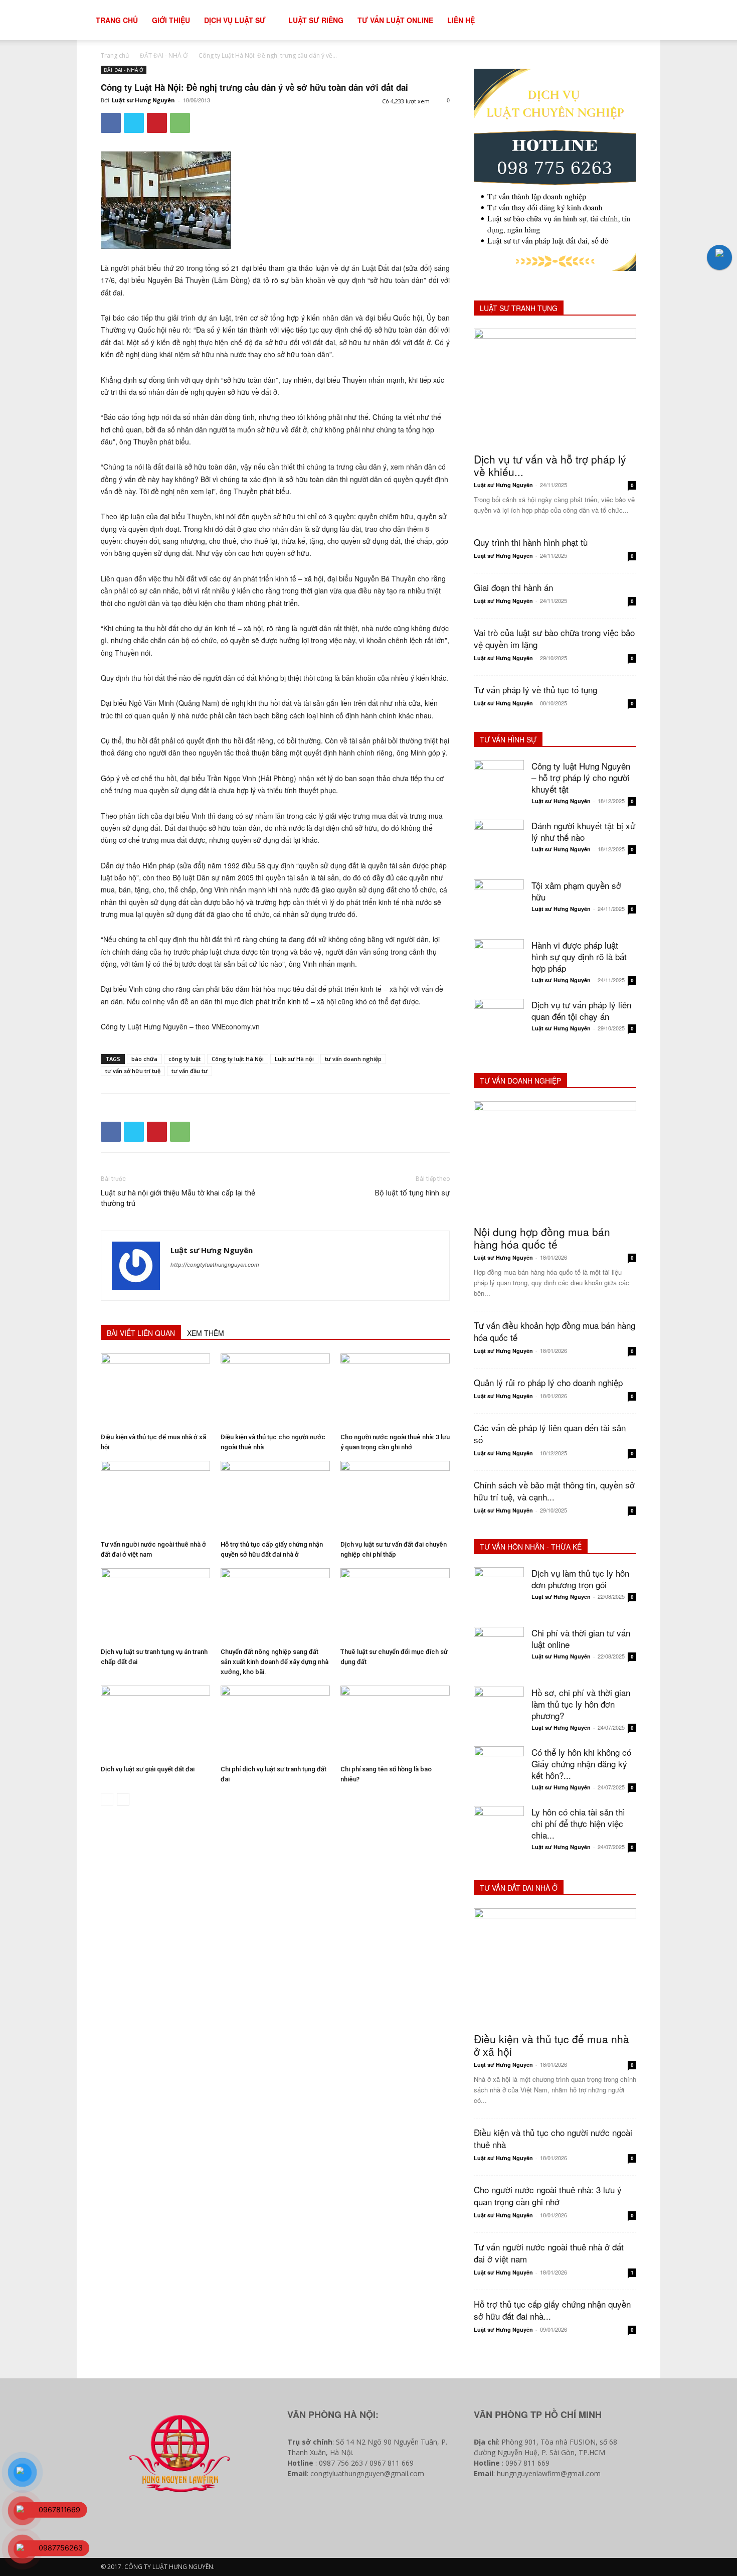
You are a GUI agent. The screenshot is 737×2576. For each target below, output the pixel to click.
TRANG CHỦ (117, 20)
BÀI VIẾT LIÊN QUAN (141, 1333)
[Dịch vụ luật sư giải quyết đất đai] (155, 1723)
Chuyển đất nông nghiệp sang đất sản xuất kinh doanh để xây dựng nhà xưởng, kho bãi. (274, 1662)
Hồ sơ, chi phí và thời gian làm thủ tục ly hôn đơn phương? (581, 1704)
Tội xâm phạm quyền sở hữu (576, 891)
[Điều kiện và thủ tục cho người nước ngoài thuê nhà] (275, 1391)
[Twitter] (134, 123)
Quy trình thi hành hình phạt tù (531, 542)
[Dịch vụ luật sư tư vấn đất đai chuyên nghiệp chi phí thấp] (395, 1498)
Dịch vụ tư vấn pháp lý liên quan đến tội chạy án (581, 1010)
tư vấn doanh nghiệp (353, 1059)
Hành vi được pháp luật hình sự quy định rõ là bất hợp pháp (579, 956)
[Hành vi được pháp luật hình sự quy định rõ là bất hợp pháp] (499, 964)
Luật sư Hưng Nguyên (143, 100)
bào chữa (144, 1059)
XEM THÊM (206, 1333)
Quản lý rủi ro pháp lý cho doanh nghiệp (548, 1382)
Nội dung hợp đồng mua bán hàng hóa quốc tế (542, 1238)
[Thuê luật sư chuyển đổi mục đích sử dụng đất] (395, 1606)
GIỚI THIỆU (171, 20)
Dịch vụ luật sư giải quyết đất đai (148, 1769)
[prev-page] (107, 1799)
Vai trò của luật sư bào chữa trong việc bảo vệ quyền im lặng (554, 638)
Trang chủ (115, 55)
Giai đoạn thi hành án (513, 587)
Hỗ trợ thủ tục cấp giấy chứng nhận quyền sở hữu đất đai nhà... (552, 2310)
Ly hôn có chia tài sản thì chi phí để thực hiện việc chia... (578, 1823)
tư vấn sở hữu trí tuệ (133, 1071)
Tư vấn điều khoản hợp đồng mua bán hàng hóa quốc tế (555, 1331)
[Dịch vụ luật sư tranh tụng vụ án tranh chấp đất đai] (155, 1606)
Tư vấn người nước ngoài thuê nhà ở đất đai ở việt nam (549, 2253)
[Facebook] (111, 123)
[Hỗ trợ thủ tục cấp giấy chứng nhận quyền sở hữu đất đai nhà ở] (275, 1498)
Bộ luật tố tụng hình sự (412, 1193)
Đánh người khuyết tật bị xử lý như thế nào (583, 831)
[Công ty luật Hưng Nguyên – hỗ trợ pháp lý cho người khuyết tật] (499, 785)
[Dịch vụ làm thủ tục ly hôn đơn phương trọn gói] (499, 1592)
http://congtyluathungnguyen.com (215, 1265)
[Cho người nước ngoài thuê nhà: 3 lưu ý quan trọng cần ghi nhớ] (395, 1391)
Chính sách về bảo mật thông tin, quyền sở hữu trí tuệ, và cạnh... (554, 1491)
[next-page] (123, 1799)
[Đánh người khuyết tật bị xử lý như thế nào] (499, 845)
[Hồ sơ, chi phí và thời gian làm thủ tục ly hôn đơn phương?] (499, 1712)
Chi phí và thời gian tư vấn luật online (581, 1638)
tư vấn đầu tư (190, 1071)
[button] (657, 21)
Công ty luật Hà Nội (238, 1059)
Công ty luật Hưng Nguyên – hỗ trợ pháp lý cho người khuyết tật (581, 777)
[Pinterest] (157, 123)
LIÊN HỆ (461, 20)
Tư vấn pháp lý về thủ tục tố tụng (535, 690)
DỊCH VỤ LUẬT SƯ (235, 20)
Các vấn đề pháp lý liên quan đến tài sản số (550, 1433)
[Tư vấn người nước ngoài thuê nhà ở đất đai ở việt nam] (155, 1498)
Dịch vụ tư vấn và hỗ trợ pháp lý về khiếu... (550, 465)
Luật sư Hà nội (294, 1059)
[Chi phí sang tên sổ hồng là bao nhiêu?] (395, 1723)
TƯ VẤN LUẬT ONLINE (395, 20)
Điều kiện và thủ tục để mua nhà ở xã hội (551, 2045)
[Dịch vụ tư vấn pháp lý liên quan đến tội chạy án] (499, 1024)
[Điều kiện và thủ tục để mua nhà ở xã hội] (155, 1391)
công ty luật (185, 1059)
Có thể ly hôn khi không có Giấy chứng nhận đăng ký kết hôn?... (581, 1764)
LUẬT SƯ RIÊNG (316, 20)
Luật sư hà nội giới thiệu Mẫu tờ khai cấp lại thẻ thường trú (178, 1198)
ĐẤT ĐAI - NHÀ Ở (164, 55)
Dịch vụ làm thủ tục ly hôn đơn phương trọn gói (580, 1579)
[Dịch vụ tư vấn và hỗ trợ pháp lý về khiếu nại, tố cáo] (555, 388)
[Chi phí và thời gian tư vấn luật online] (499, 1652)
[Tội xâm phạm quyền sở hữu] (499, 904)
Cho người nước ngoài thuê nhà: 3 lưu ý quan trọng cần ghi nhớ (548, 2195)
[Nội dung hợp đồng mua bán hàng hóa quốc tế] (555, 1160)
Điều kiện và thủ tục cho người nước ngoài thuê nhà (553, 2138)
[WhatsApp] (180, 123)
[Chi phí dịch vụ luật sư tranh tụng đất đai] (275, 1723)
